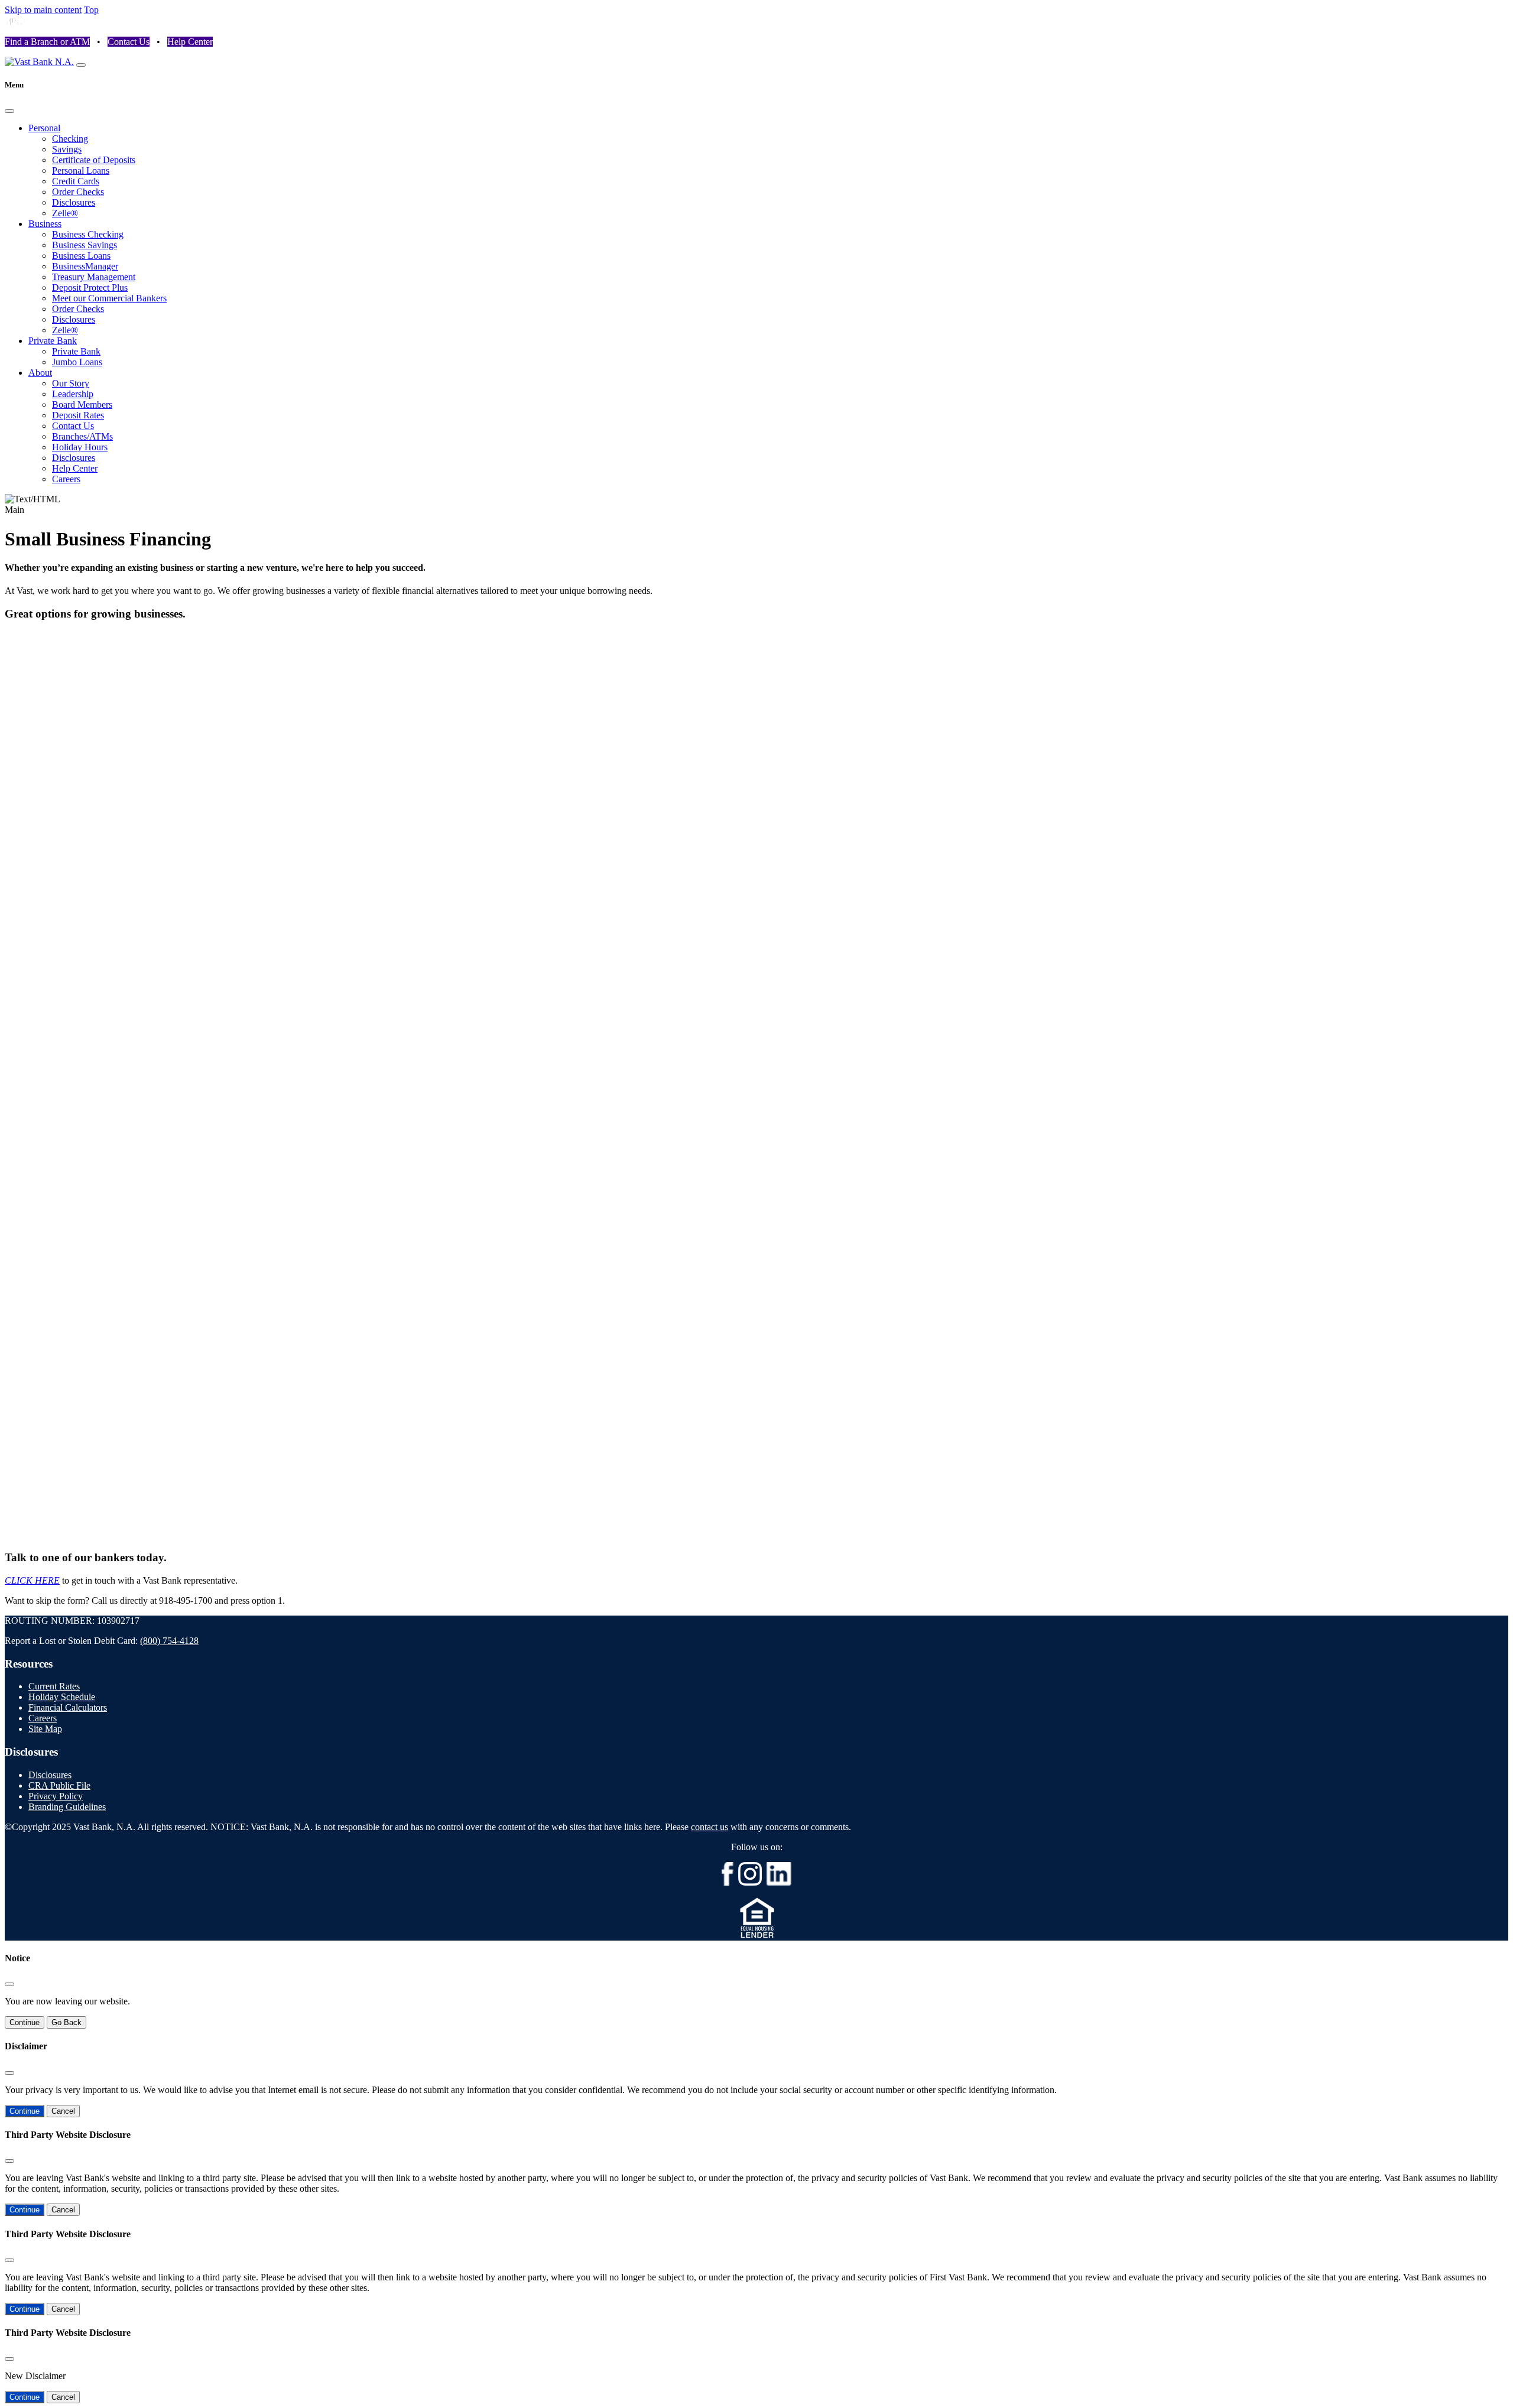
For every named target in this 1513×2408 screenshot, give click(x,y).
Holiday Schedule (62, 1697)
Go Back (66, 2022)
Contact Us (129, 42)
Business (45, 224)
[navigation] (81, 65)
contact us (710, 1827)
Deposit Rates (78, 415)
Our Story (71, 383)
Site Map (45, 1729)
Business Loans (81, 256)
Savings (67, 149)
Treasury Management (94, 277)
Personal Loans (81, 170)
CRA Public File (59, 1785)
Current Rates (54, 1686)
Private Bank (53, 341)
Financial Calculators (68, 1707)
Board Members (82, 404)
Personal (44, 128)
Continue (25, 2022)
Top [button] (91, 10)
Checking (70, 139)
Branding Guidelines (67, 1807)
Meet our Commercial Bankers (109, 298)
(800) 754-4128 (169, 1641)
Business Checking (88, 234)
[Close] (9, 111)
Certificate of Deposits (94, 160)
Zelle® (65, 213)
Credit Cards (76, 181)
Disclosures (74, 202)
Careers (66, 479)
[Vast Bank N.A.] (39, 62)
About (40, 373)
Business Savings (85, 245)
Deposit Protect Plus (90, 287)
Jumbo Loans (77, 362)
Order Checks (78, 192)
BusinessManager (85, 266)
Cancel (63, 2111)
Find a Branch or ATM (47, 42)
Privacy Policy (56, 1796)
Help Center (190, 42)
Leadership (73, 394)
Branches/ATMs (82, 436)
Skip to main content (43, 10)
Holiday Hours (80, 447)
